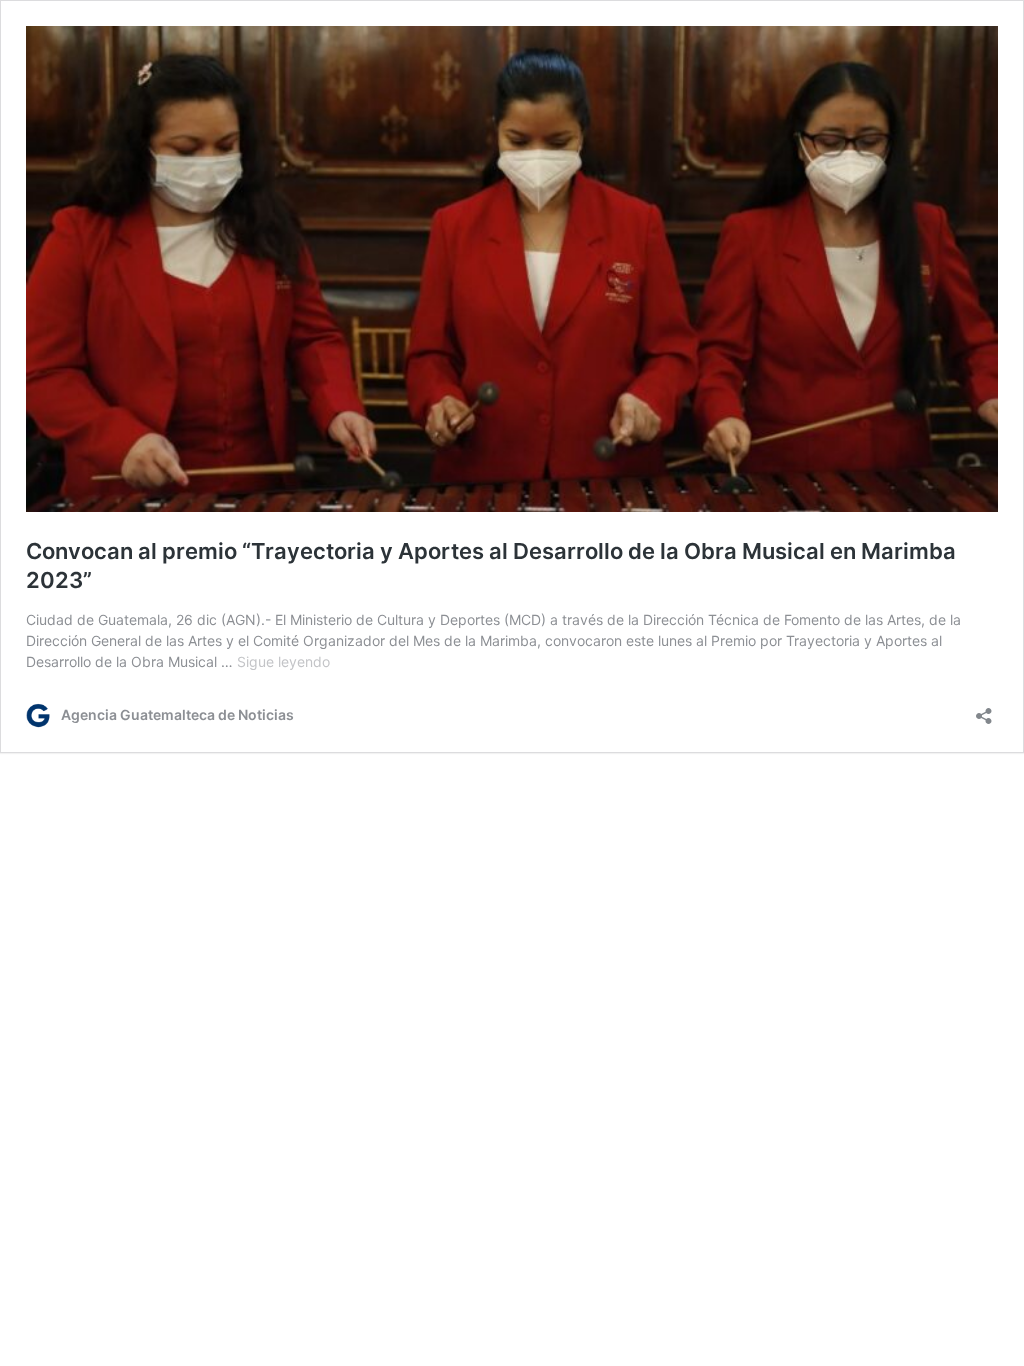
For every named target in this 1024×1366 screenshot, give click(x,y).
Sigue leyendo (283, 661)
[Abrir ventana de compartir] (984, 709)
